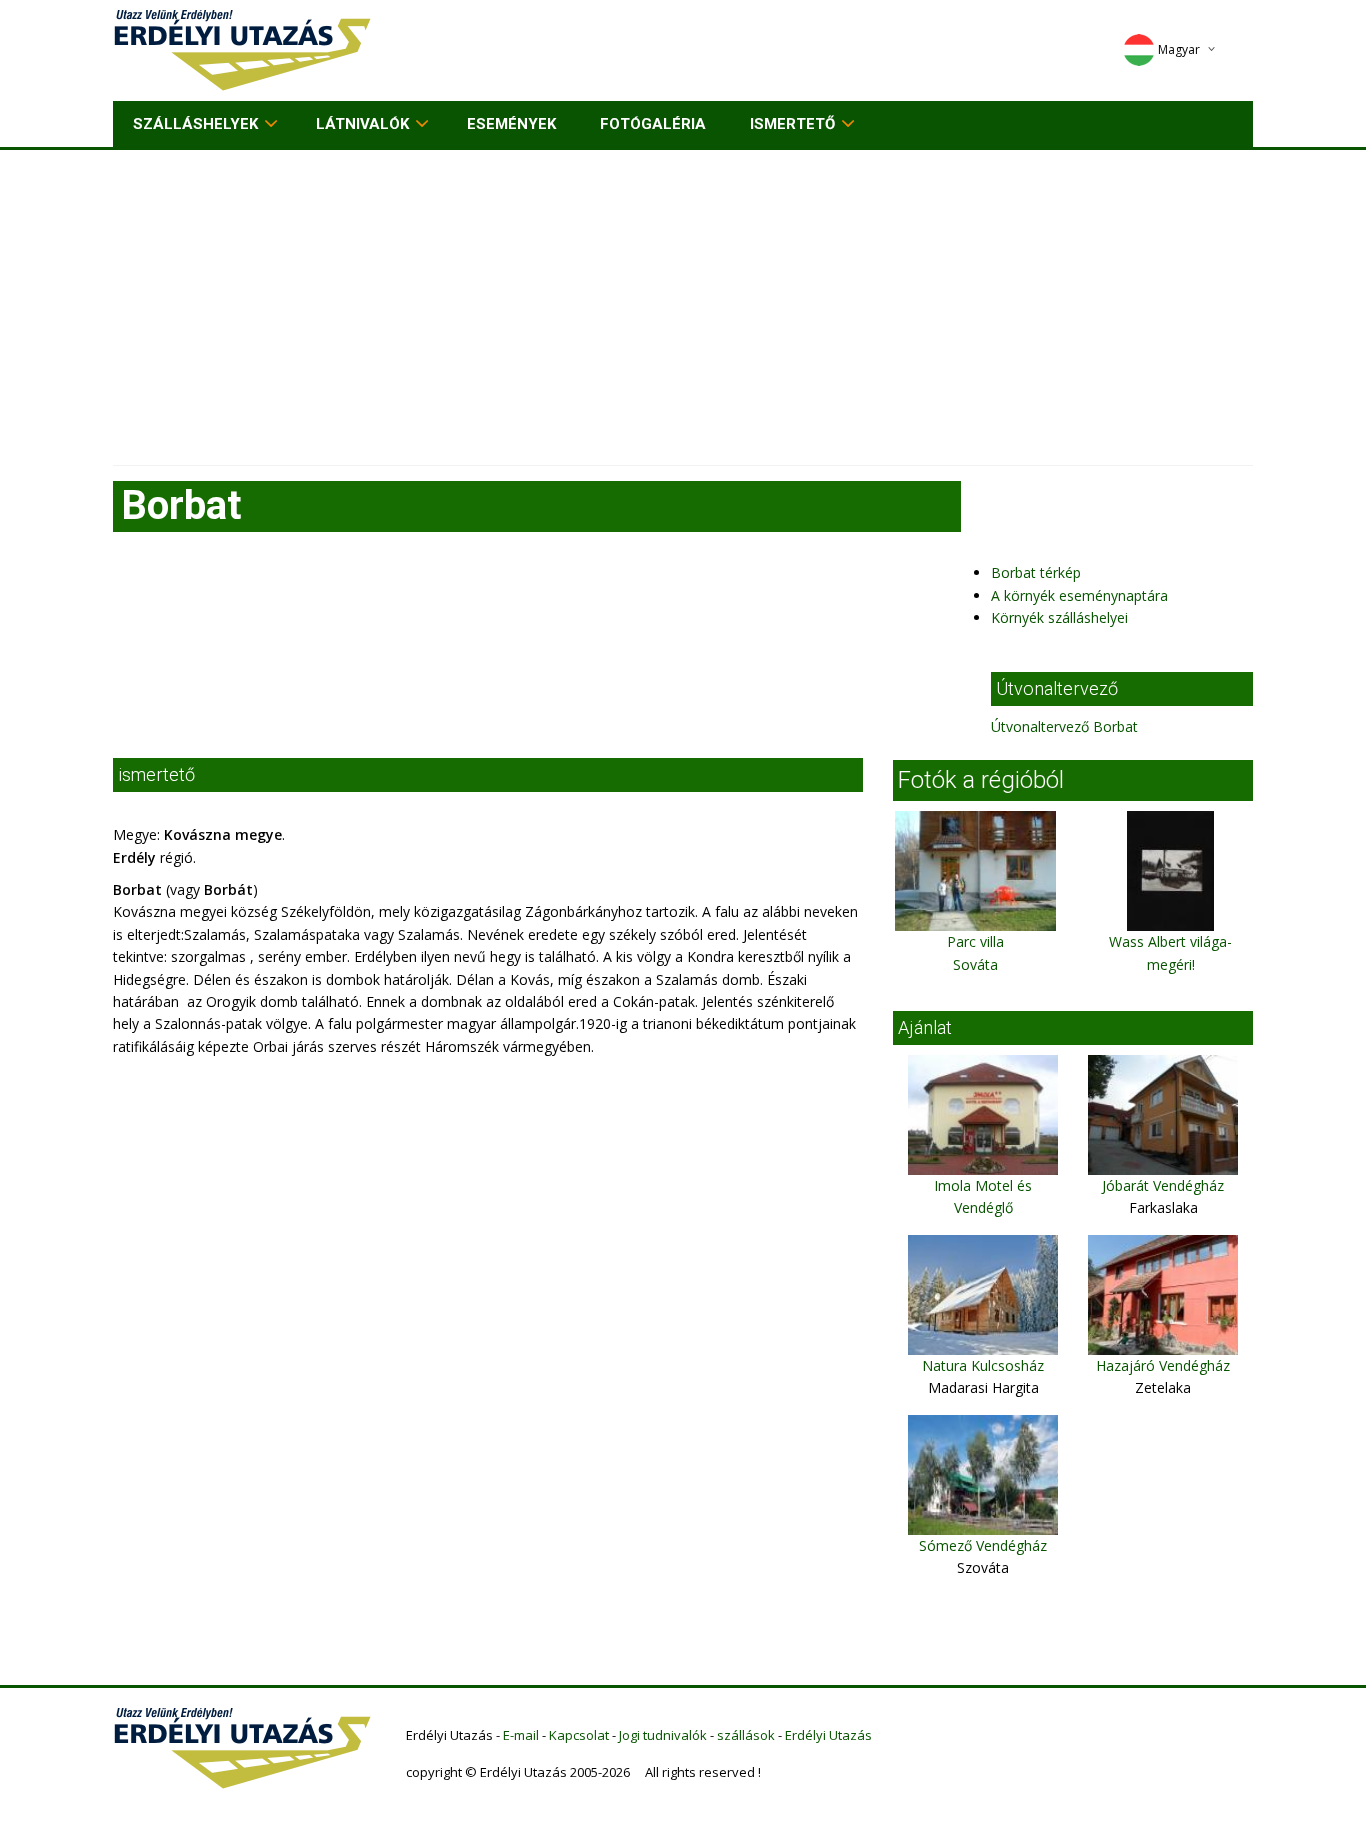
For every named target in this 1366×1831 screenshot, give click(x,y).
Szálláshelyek (195, 124)
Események (511, 124)
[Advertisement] (683, 300)
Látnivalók (362, 124)
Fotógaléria (653, 124)
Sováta (975, 964)
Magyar (1179, 49)
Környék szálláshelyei (1059, 617)
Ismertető (792, 124)
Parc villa (975, 941)
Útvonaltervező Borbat (1064, 726)
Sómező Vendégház (983, 1545)
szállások (746, 1735)
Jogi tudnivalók (663, 1735)
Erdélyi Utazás (828, 1735)
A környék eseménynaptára (1079, 595)
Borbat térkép (1036, 572)
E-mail (521, 1735)
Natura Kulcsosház (983, 1365)
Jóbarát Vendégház (1163, 1185)
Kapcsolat (579, 1735)
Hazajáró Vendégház (1163, 1365)
